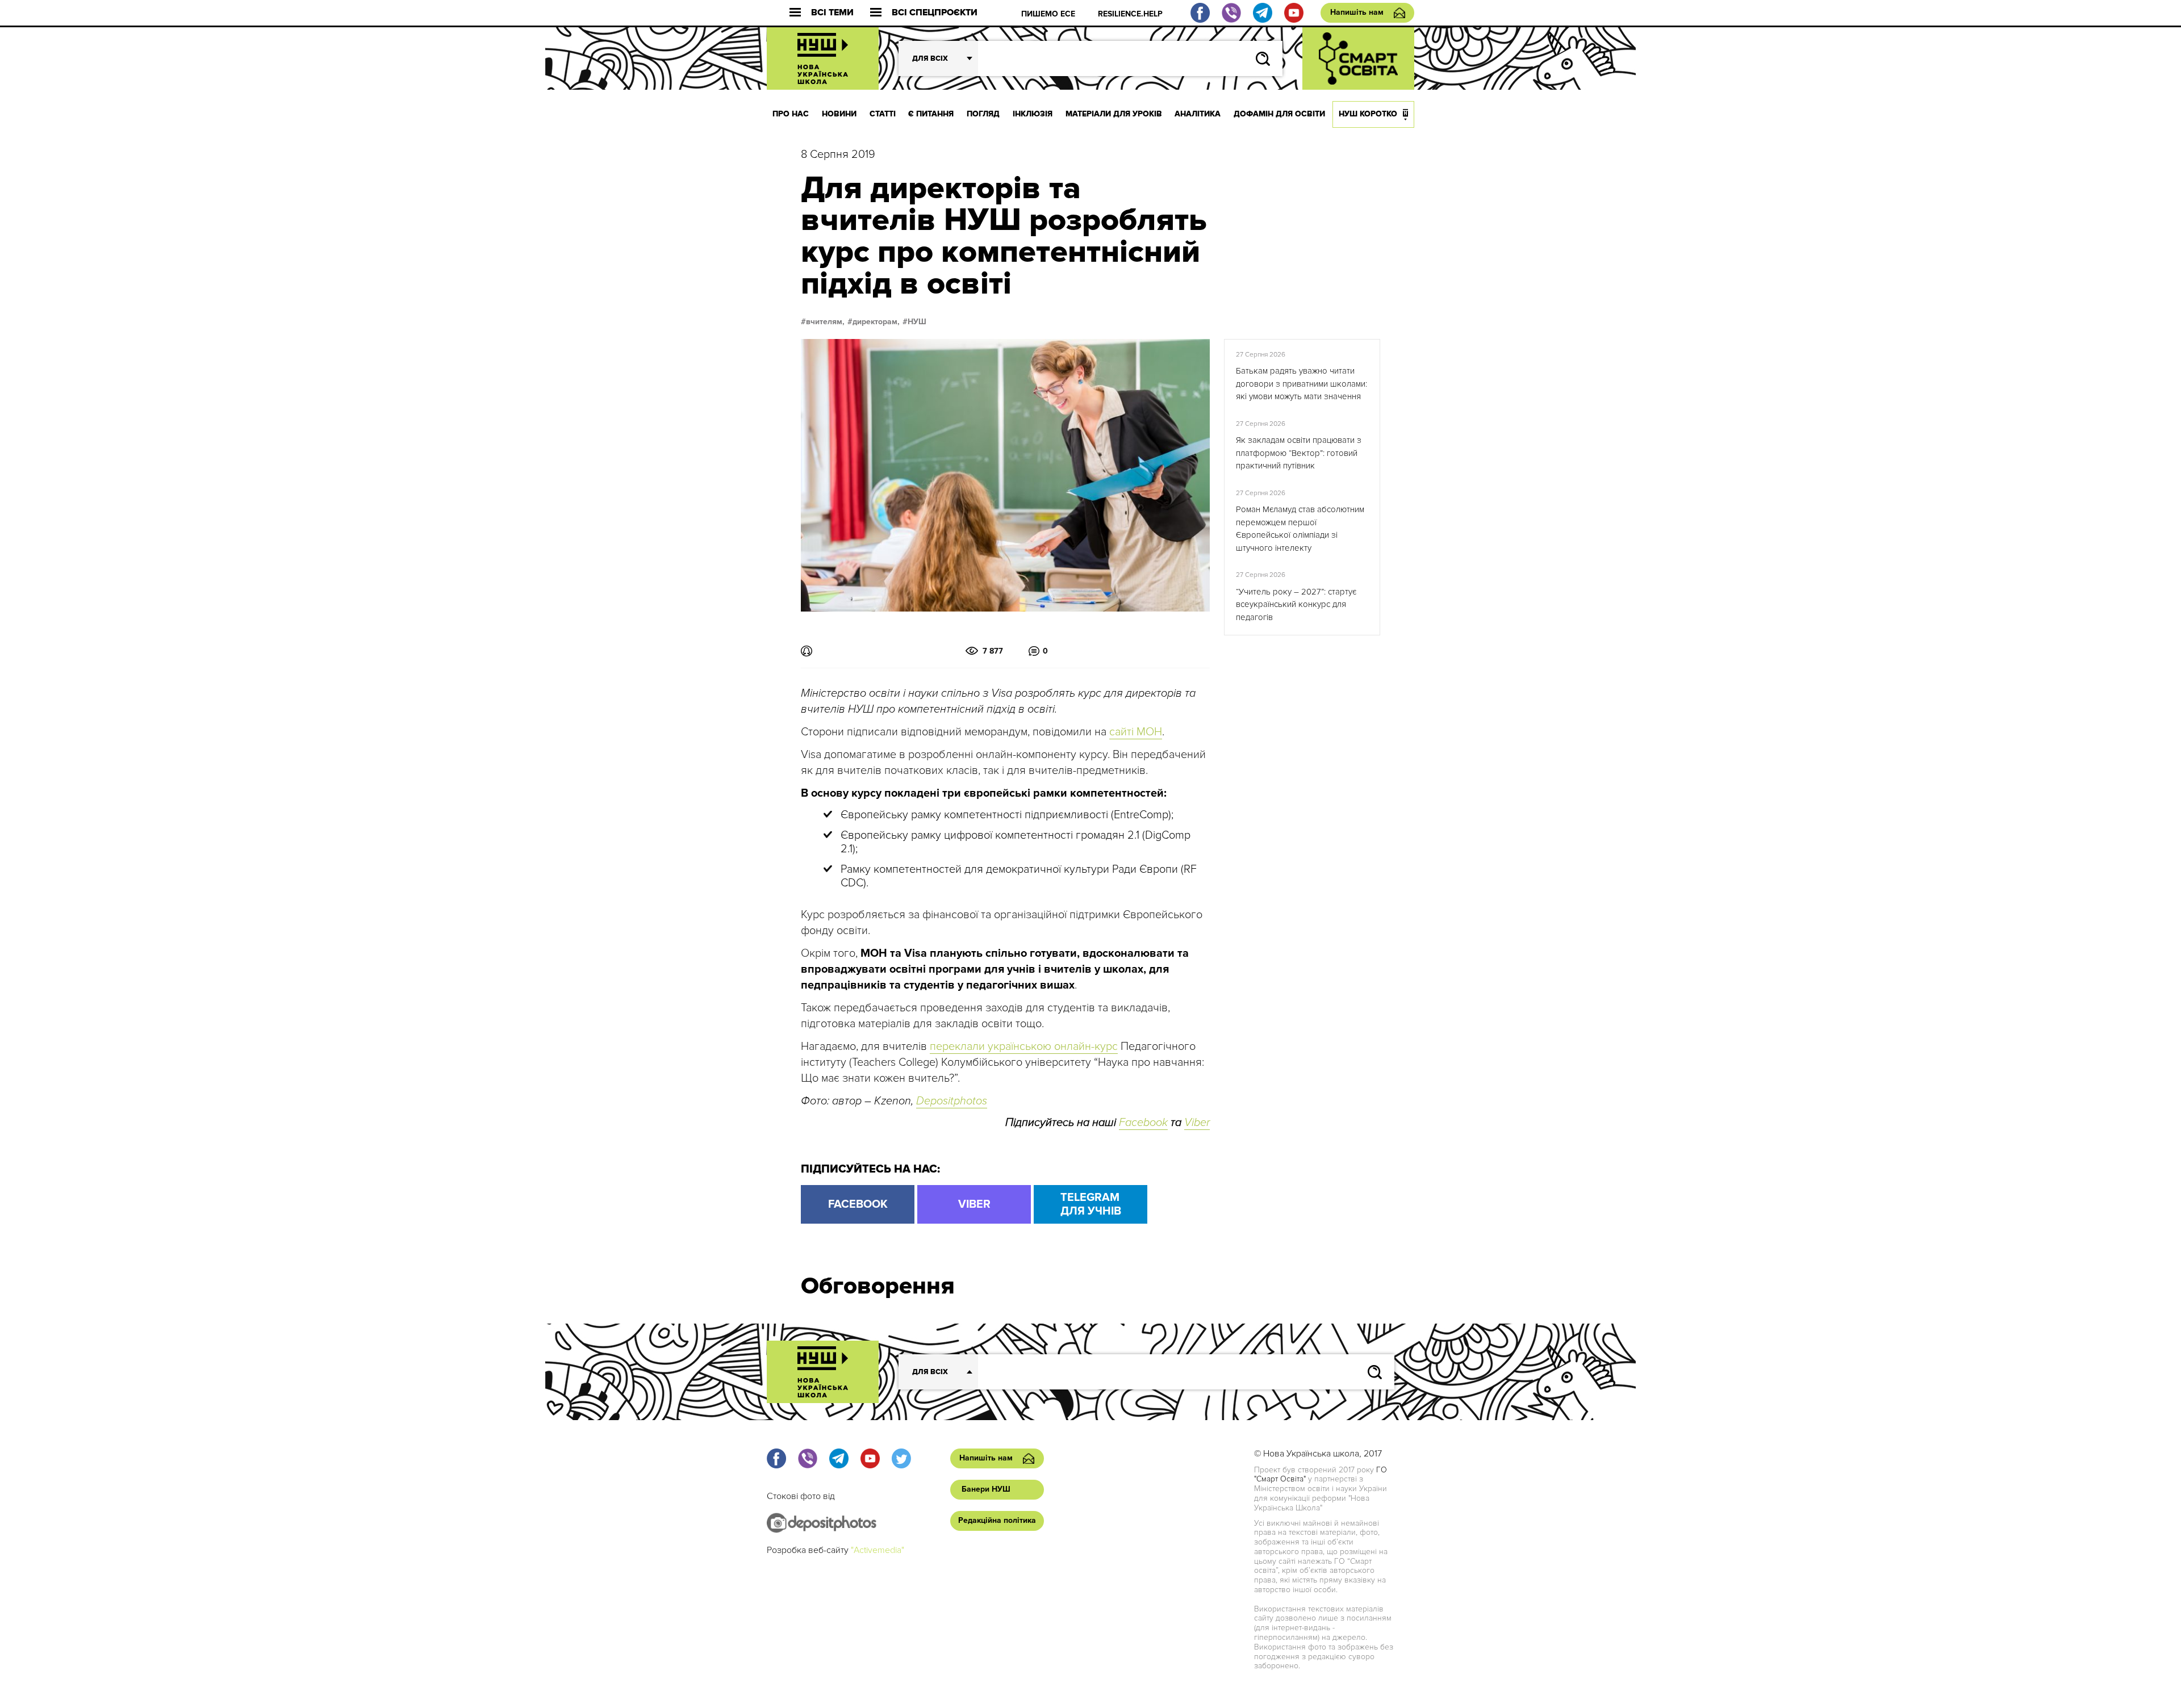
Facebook (1143, 1123)
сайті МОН (1136, 732)
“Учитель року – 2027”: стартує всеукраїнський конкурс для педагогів (1296, 604)
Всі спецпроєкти (935, 13)
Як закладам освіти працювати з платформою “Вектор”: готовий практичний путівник (1299, 453)
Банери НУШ (986, 1489)
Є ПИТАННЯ (931, 114)
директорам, (876, 322)
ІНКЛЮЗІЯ (1033, 114)
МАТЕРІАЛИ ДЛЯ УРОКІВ (1114, 114)
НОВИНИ (839, 114)
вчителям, (825, 322)
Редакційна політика (997, 1520)
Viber (1197, 1123)
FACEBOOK (858, 1204)
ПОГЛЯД (983, 114)
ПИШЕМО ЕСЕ (1048, 14)
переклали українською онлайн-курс (1024, 1046)
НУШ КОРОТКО (1368, 114)
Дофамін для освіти (1279, 114)
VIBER (974, 1204)
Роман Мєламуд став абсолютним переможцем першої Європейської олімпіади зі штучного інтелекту (1300, 529)
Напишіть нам (1357, 12)
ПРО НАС (791, 114)
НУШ (917, 322)
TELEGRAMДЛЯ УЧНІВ (1091, 1204)
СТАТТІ (883, 114)
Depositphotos (952, 1101)
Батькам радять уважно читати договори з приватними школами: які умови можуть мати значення (1302, 384)
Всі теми (832, 13)
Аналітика (1198, 114)
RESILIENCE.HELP (1130, 14)
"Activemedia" (878, 1550)
